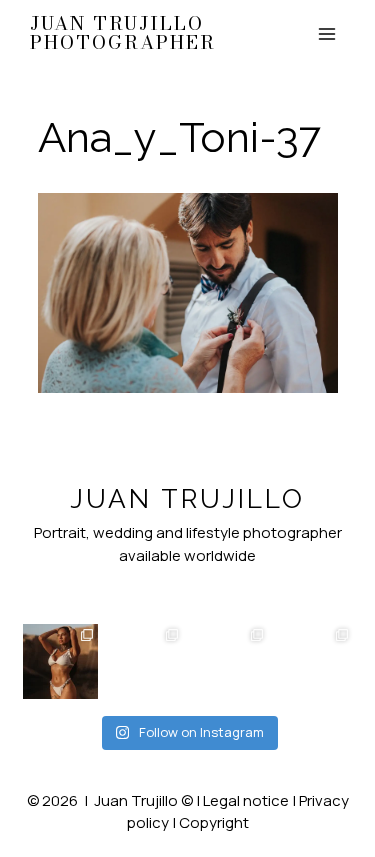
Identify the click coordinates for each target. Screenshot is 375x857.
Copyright (214, 822)
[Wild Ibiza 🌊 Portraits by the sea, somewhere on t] (145, 661)
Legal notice (246, 800)
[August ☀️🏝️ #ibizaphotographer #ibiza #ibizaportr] (315, 661)
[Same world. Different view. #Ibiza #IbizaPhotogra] (230, 661)
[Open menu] (326, 33)
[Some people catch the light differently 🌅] (60, 661)
